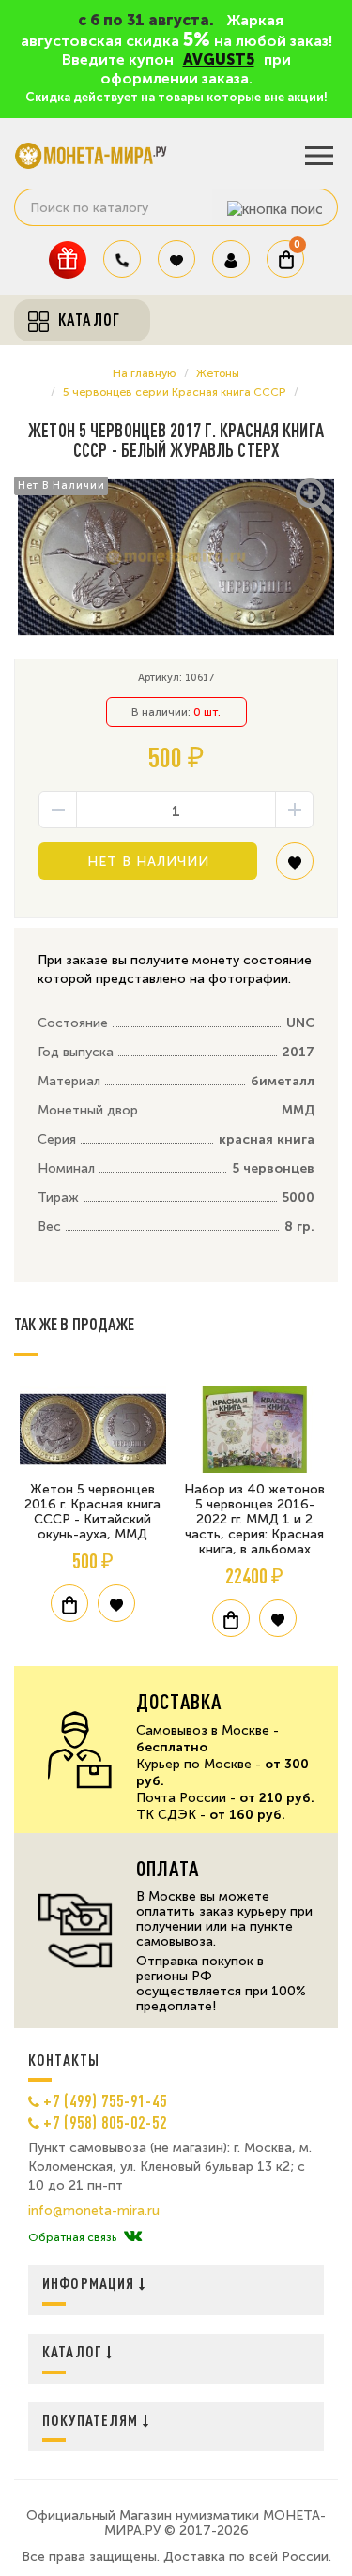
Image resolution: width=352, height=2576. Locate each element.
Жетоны (218, 373)
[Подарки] (68, 259)
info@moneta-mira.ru (94, 2211)
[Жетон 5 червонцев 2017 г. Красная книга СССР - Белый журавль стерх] (176, 558)
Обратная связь (72, 2237)
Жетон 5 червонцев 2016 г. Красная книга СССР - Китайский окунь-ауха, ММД (92, 1512)
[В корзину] (69, 1603)
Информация (91, 2283)
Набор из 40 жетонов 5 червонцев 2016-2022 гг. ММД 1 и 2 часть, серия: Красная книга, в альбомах (254, 1519)
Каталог (74, 2351)
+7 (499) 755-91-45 (105, 2100)
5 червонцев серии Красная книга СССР (174, 392)
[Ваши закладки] (176, 259)
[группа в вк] (133, 2237)
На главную (144, 373)
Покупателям (92, 2420)
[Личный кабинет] (231, 259)
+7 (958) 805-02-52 (105, 2122)
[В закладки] (295, 868)
